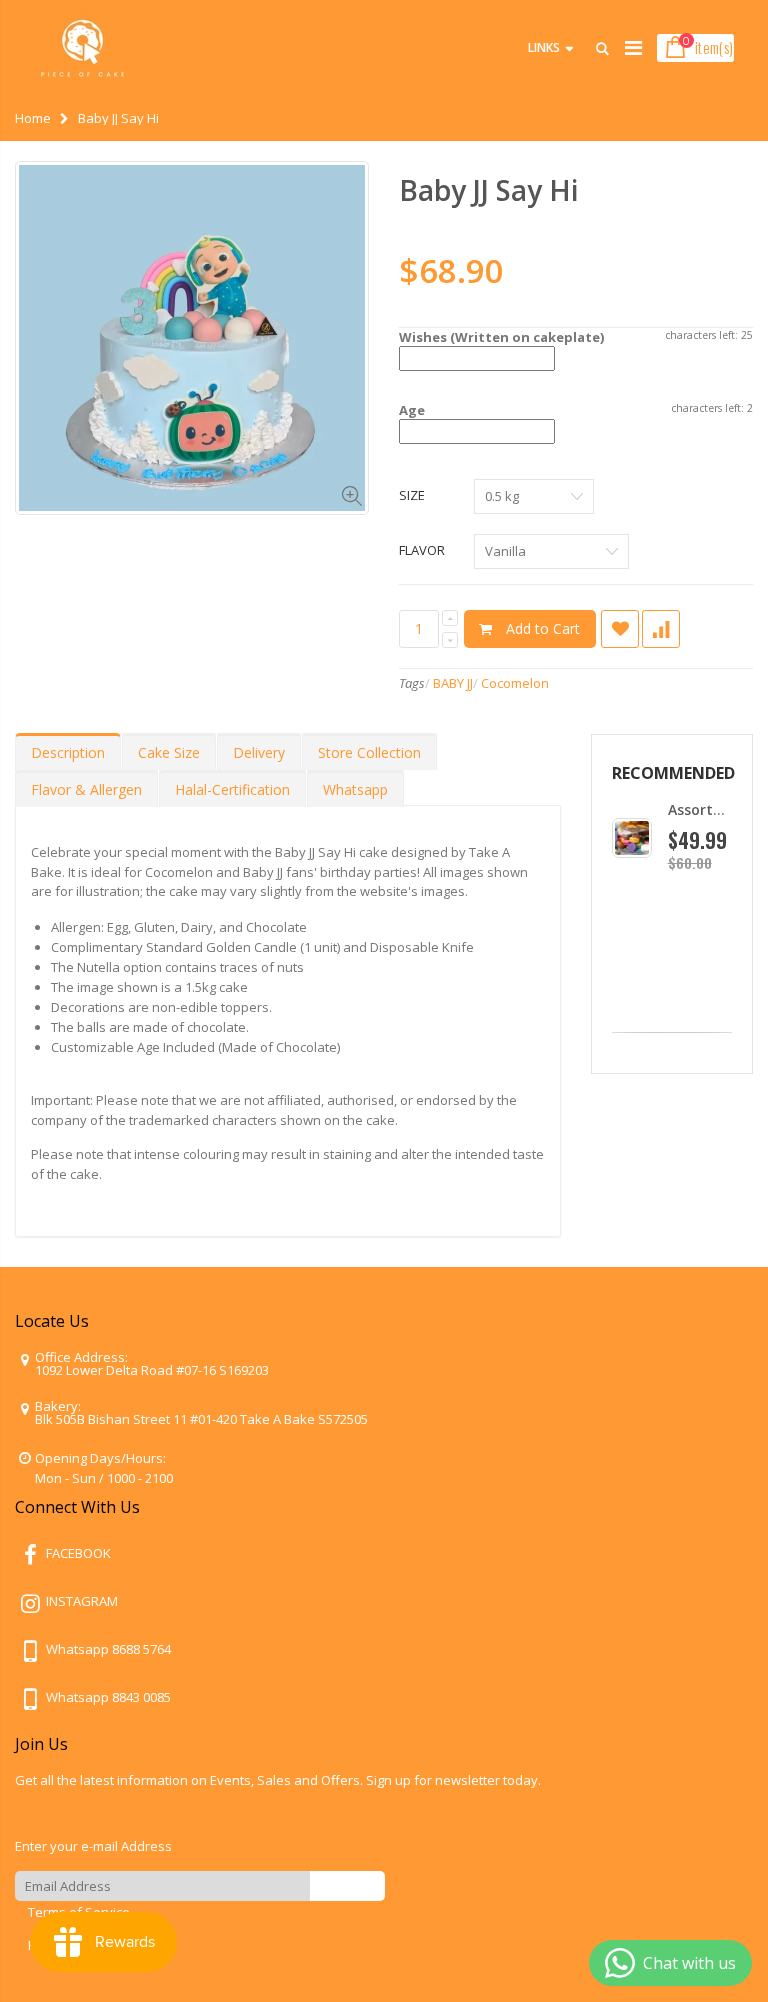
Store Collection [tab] (369, 752)
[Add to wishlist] (620, 629)
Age (412, 410)
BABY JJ (453, 683)
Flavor (422, 550)
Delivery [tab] (259, 752)
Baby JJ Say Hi (489, 190)
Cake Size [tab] (169, 752)
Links (544, 47)
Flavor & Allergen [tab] (86, 789)
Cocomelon (515, 683)
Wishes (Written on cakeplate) (501, 337)
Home (33, 118)
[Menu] (633, 47)
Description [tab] (68, 752)
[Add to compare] (661, 629)
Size (412, 495)
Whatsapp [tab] (355, 789)
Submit (347, 1885)
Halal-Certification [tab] (232, 789)
